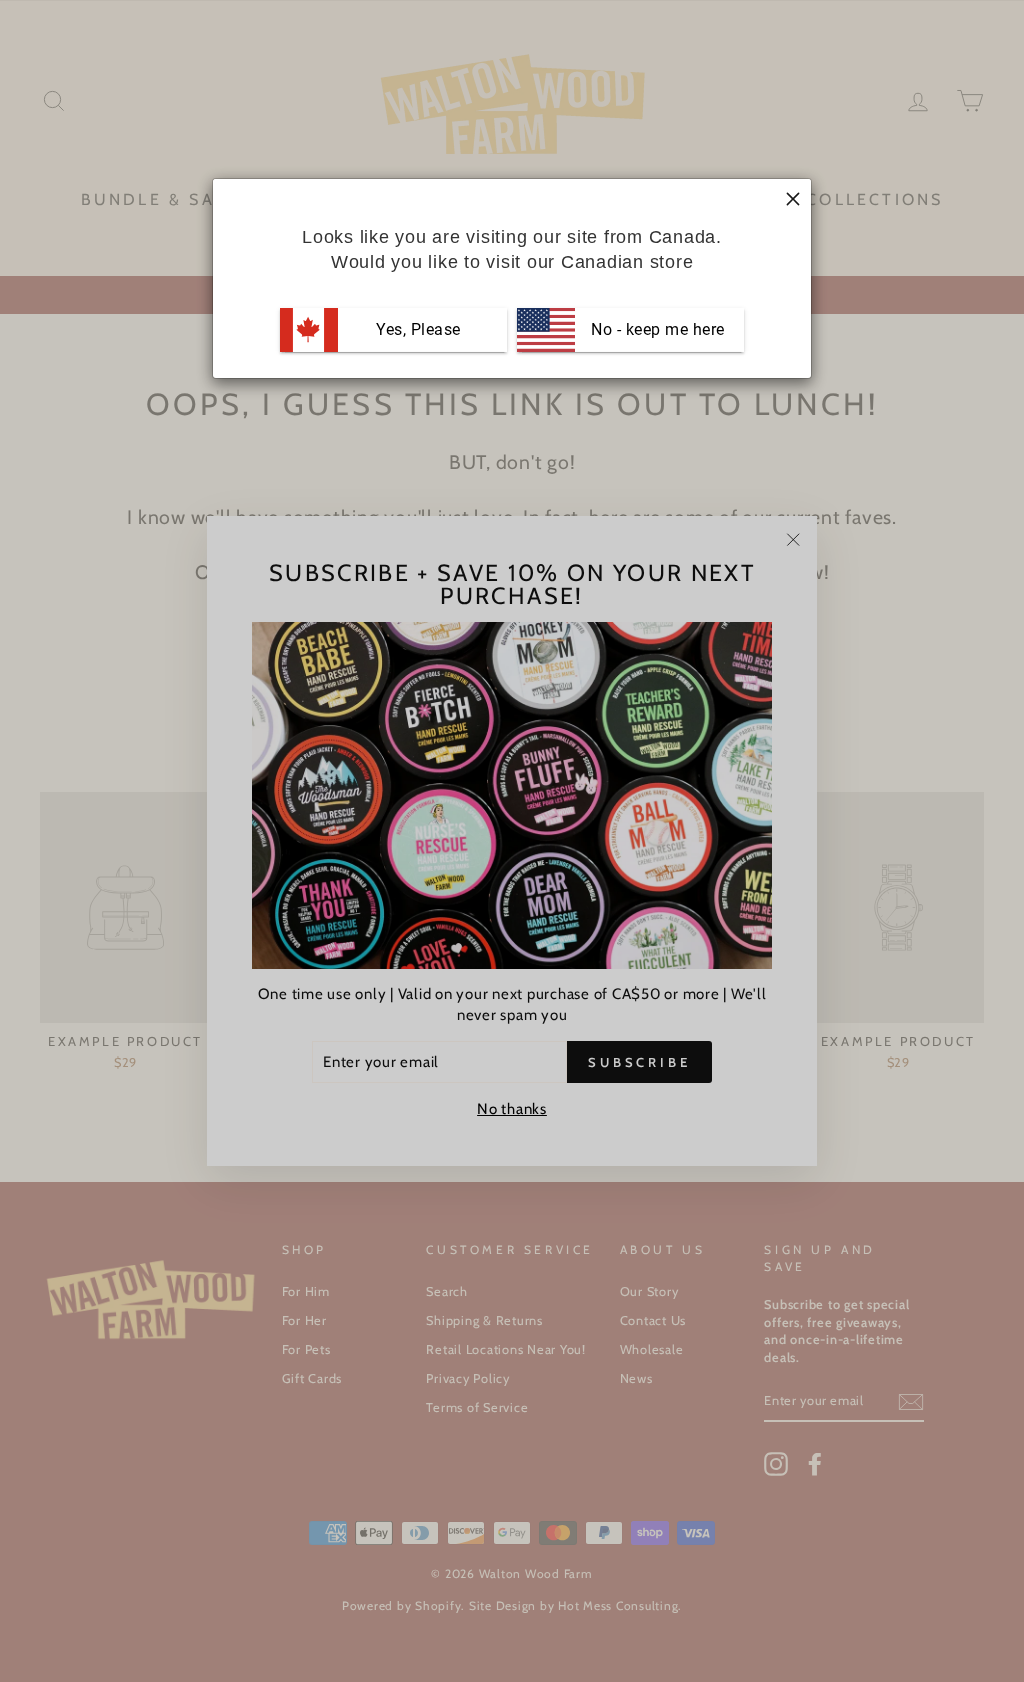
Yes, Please (418, 329)
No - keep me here (656, 329)
